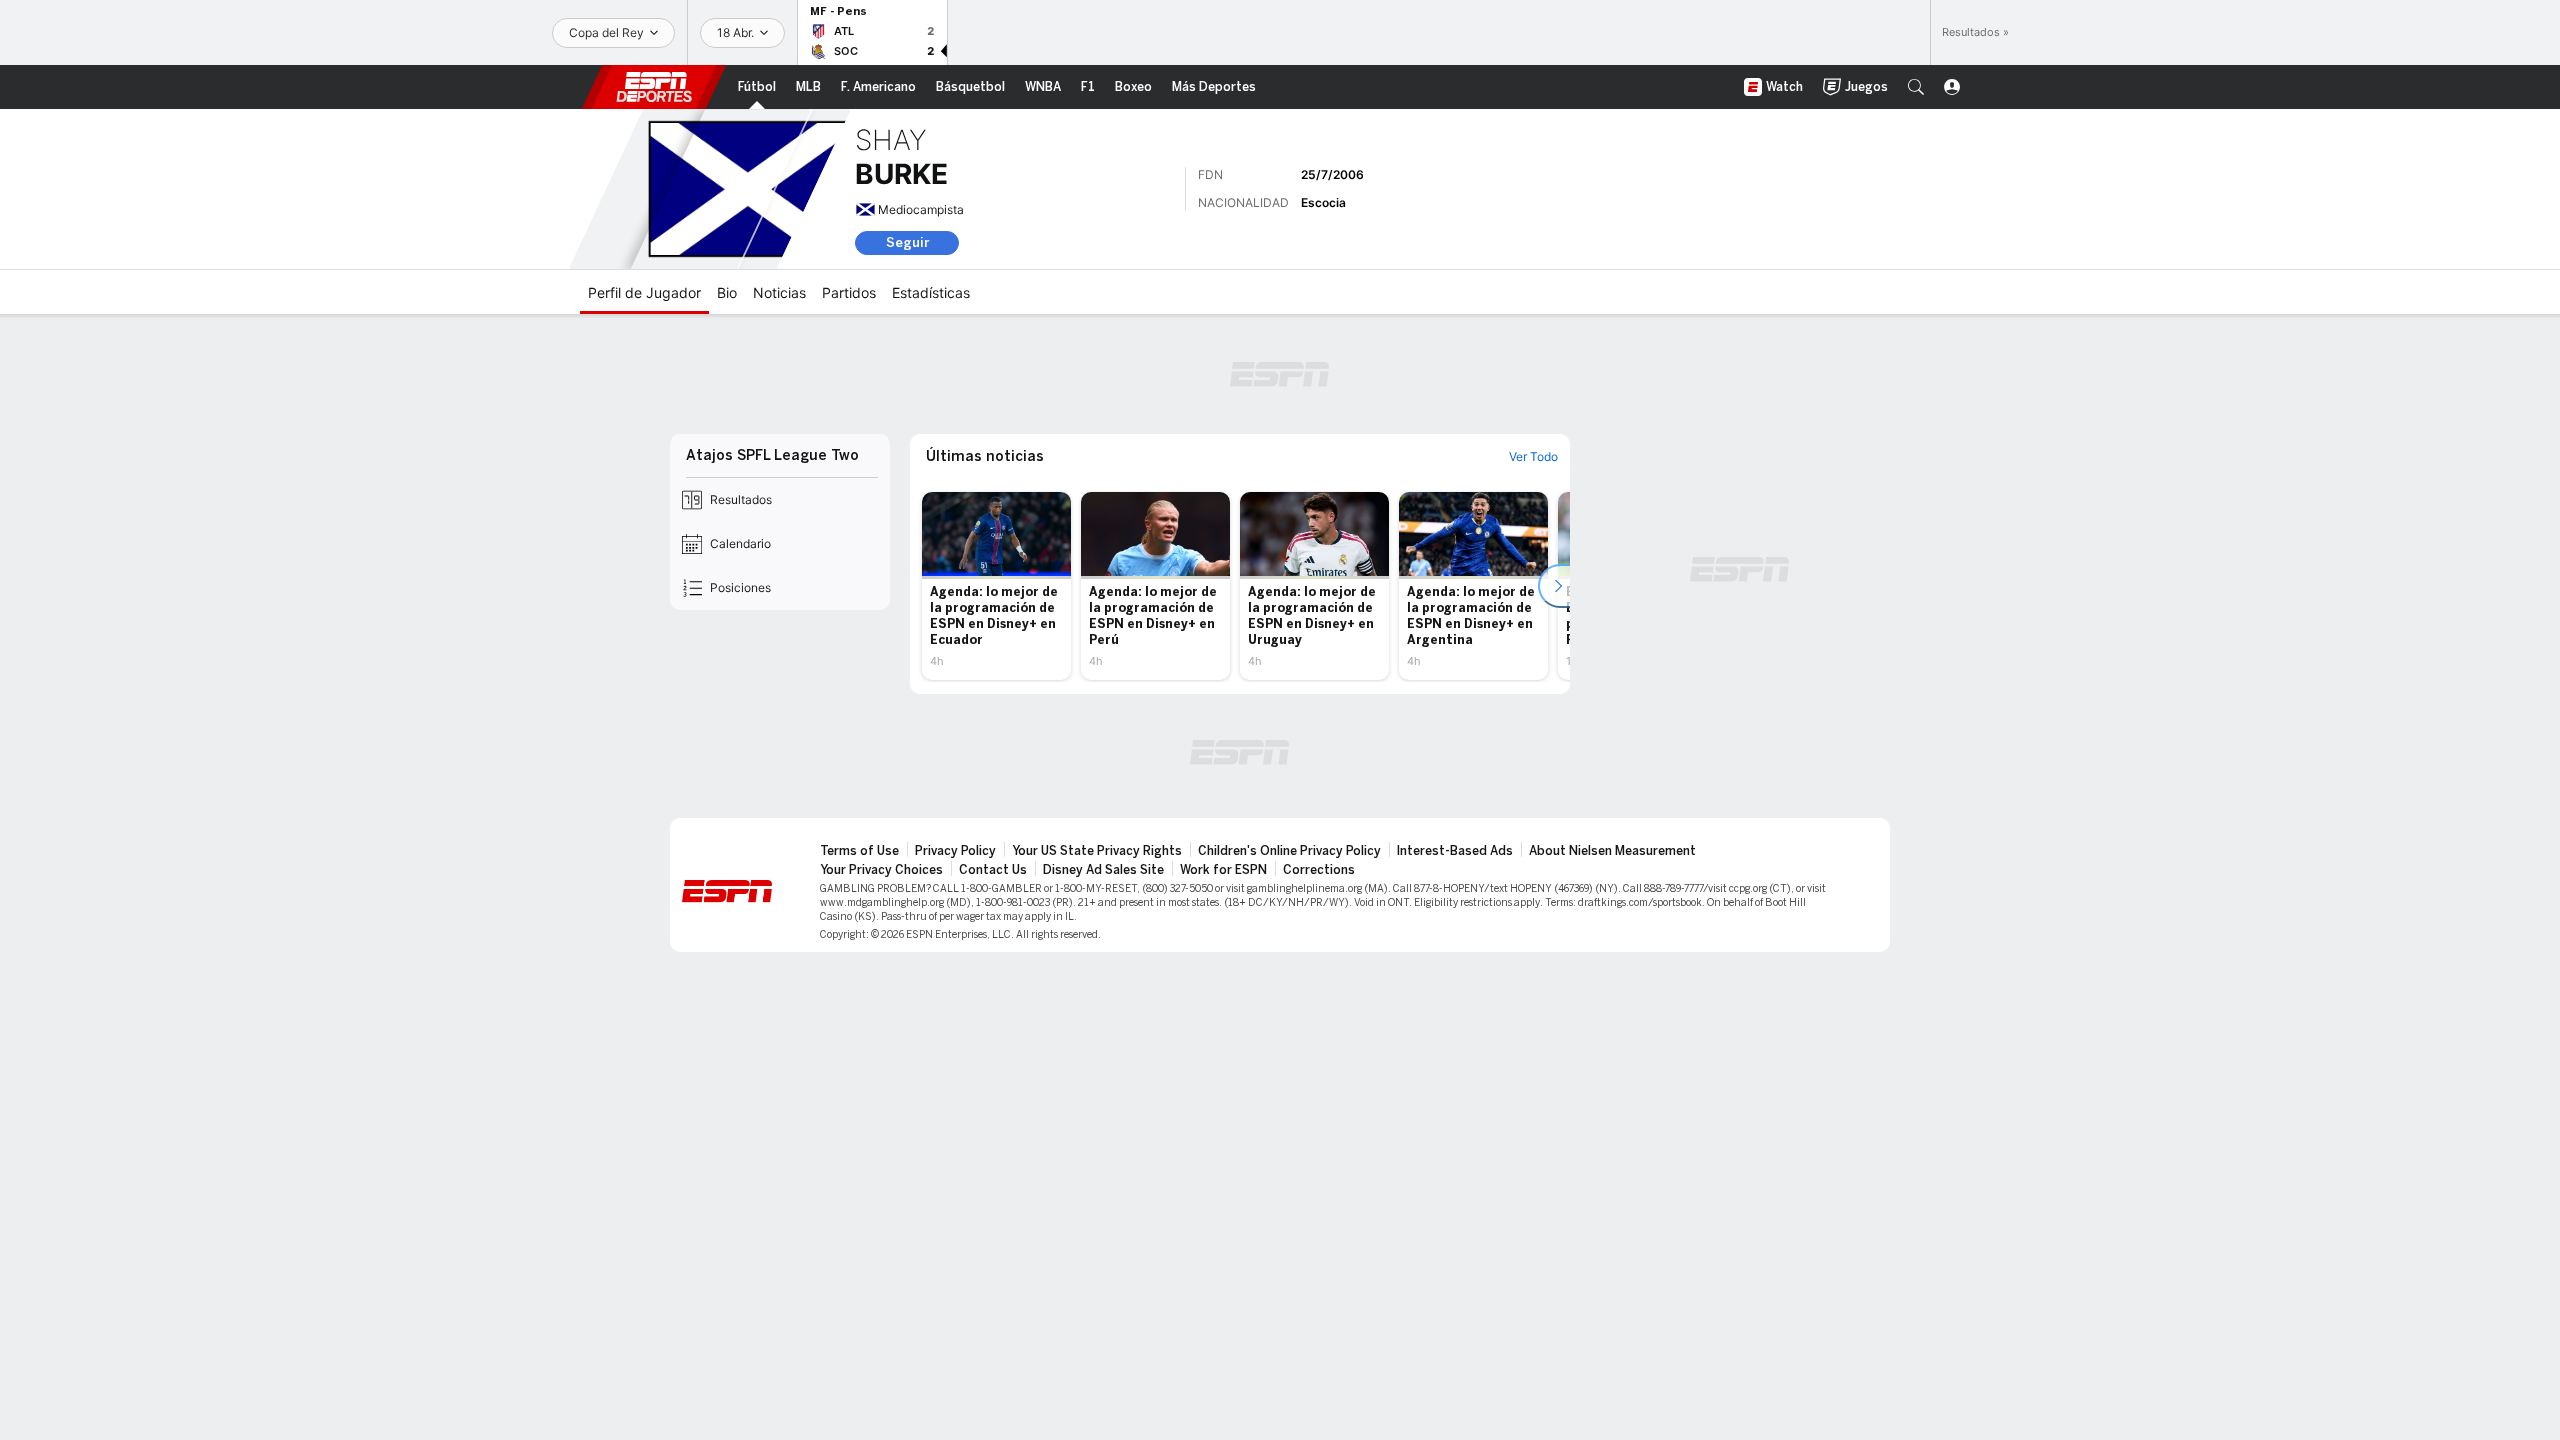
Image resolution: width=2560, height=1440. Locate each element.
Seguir (907, 242)
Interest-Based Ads (1455, 851)
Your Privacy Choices (881, 870)
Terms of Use (859, 851)
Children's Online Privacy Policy (1289, 851)
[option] (996, 586)
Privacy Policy (955, 851)
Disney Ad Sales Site (1103, 870)
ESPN (654, 87)
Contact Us (993, 870)
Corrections (1319, 870)
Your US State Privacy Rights (1097, 851)
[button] (1916, 87)
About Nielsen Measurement (1612, 851)
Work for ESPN (1223, 870)
